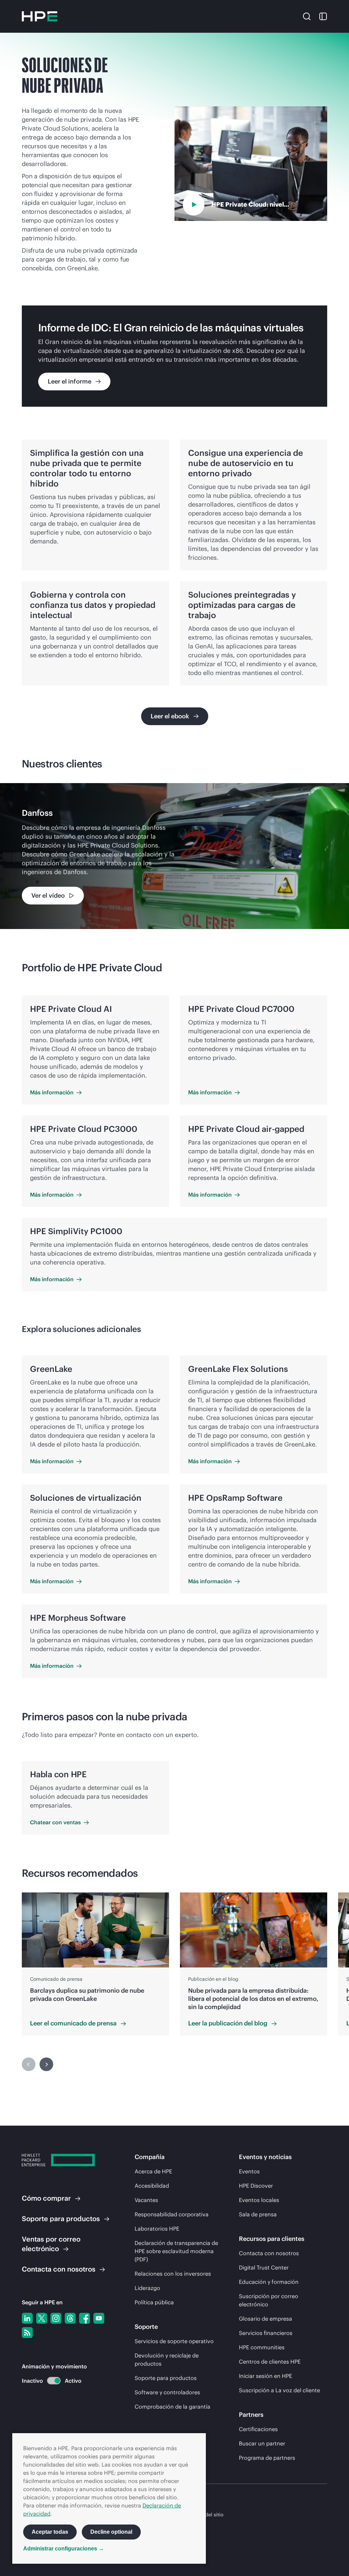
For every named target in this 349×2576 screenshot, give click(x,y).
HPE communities (262, 2347)
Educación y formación (269, 2282)
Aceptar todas (50, 2532)
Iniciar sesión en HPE (265, 2376)
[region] (174, 856)
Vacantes (146, 2200)
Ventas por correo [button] (51, 2244)
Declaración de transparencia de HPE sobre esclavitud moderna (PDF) (176, 2251)
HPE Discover (256, 2186)
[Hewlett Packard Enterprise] (40, 16)
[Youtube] (99, 2318)
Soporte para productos (166, 2378)
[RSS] (27, 2333)
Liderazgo (147, 2288)
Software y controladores (167, 2392)
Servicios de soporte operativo (174, 2341)
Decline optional (111, 2532)
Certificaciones (258, 2429)
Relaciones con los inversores (173, 2274)
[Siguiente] (46, 2064)
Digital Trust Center (264, 2267)
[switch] (50, 2381)
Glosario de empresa (265, 2319)
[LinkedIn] (27, 2318)
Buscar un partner (262, 2443)
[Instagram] (56, 2318)
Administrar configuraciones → (64, 2549)
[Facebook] (85, 2318)
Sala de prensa (258, 2214)
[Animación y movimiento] (54, 2381)
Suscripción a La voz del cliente (279, 2390)
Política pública (154, 2302)
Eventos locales (259, 2200)
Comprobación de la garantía (172, 2407)
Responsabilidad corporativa (172, 2214)
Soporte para (61, 2219)
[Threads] (70, 2318)
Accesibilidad (152, 2186)
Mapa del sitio (207, 2515)
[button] (307, 16)
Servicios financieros (266, 2333)
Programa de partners (267, 2458)
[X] (42, 2318)
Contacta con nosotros (269, 2253)
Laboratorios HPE (157, 2229)
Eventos (249, 2171)
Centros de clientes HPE (270, 2362)
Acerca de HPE (153, 2171)
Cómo (46, 2198)
